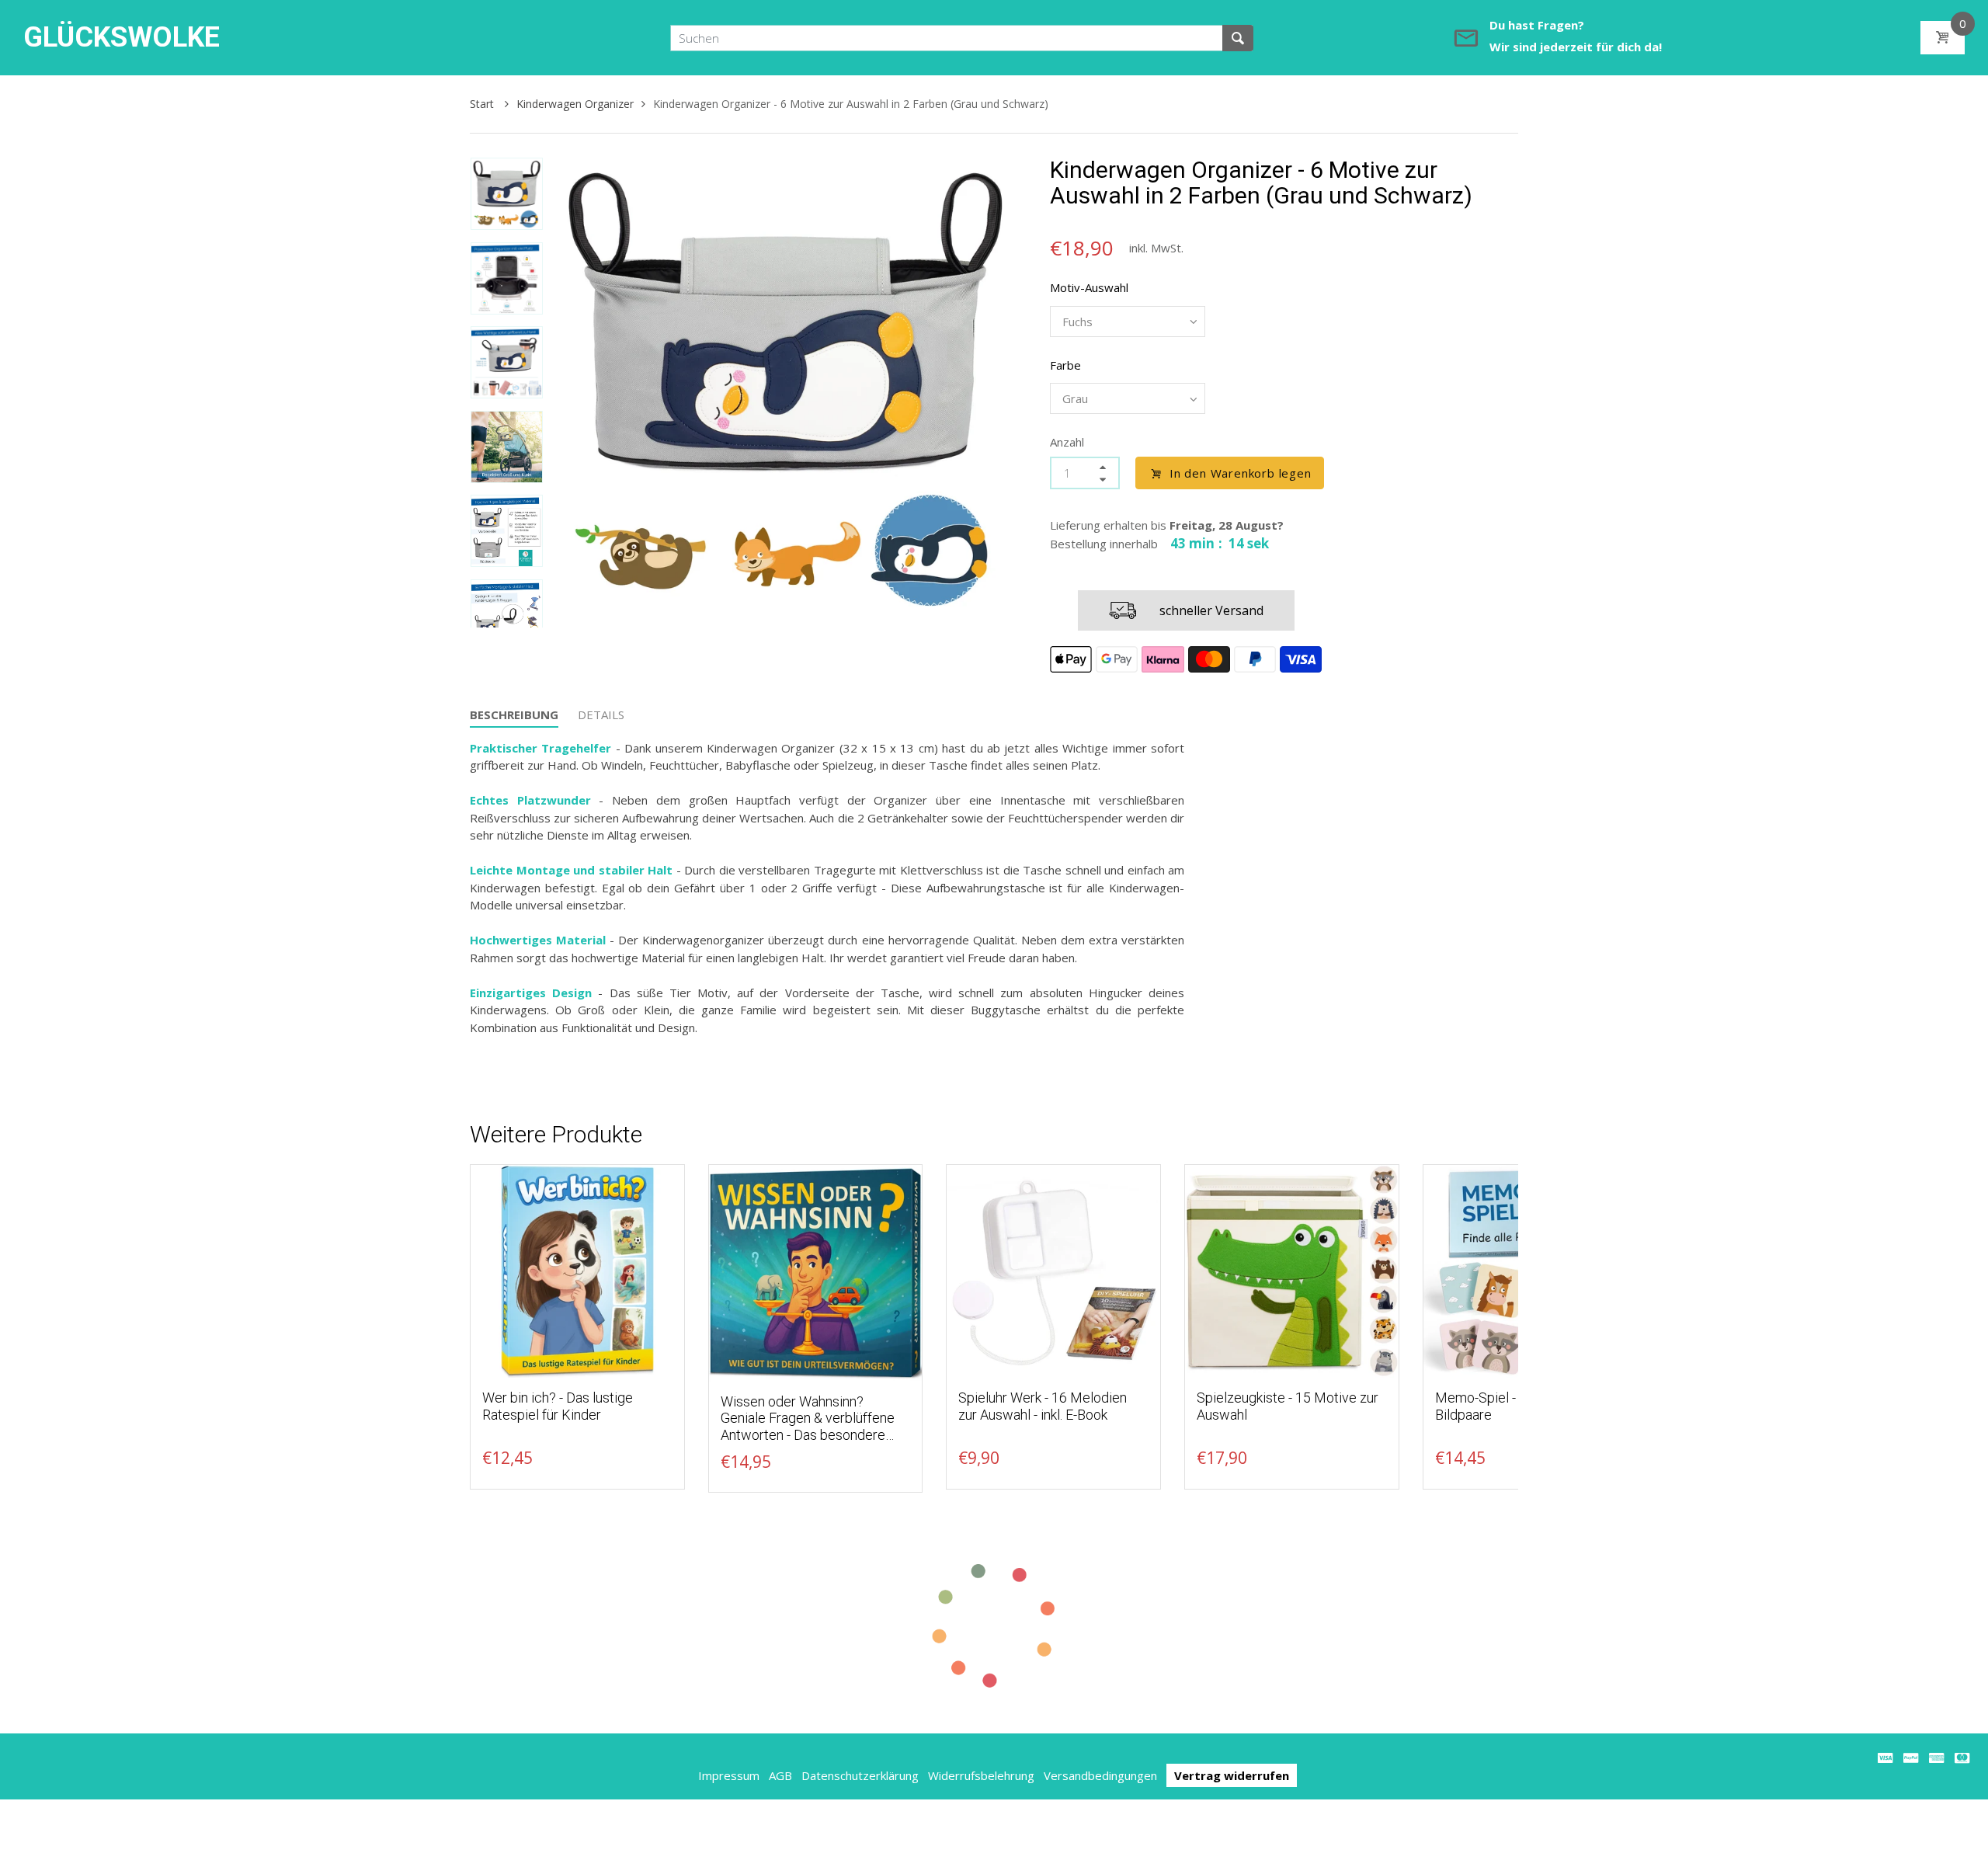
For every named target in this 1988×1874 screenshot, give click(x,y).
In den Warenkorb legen (1241, 473)
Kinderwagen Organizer (575, 104)
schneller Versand (1211, 610)
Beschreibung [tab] (514, 714)
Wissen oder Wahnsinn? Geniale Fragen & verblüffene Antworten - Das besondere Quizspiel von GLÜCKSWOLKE (812, 1427)
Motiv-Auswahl (1089, 287)
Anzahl (1067, 442)
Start (483, 104)
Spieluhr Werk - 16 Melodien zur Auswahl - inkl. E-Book (1043, 1406)
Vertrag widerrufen (1232, 1775)
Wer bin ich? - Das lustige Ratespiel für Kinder (558, 1406)
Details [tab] (601, 714)
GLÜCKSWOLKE (122, 37)
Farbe (1065, 365)
